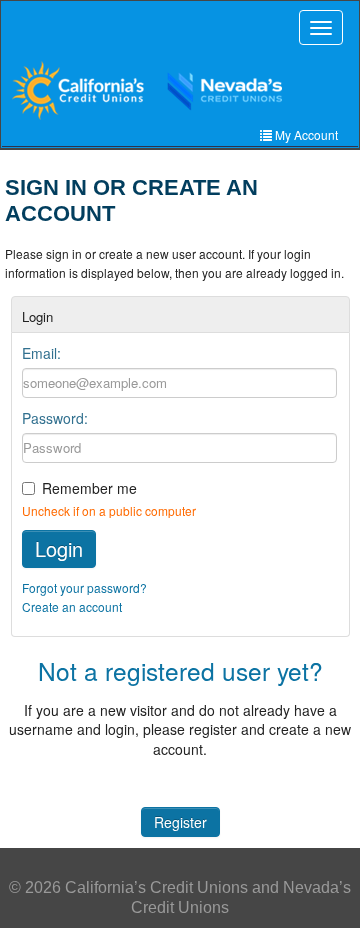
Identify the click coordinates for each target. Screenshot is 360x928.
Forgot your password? (84, 587)
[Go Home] (177, 90)
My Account (305, 134)
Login (59, 548)
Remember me (89, 488)
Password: (55, 418)
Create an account (72, 606)
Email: (41, 353)
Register (180, 822)
